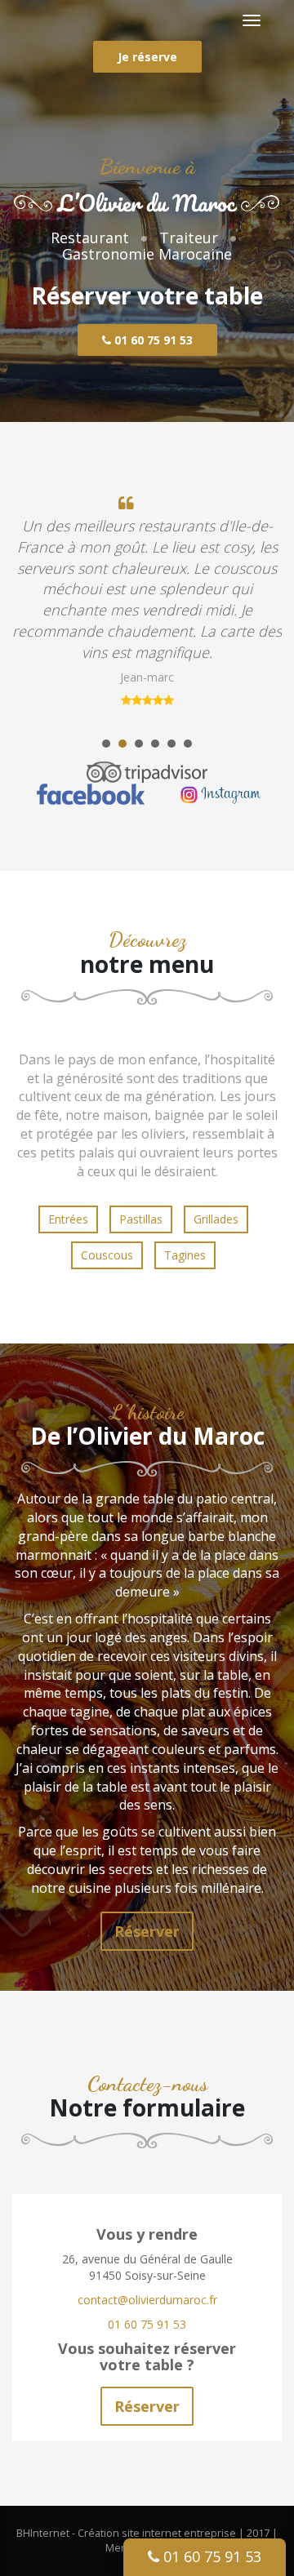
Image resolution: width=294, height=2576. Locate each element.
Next (261, 608)
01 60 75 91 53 (152, 340)
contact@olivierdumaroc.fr (147, 2300)
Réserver (147, 1931)
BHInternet (43, 2533)
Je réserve (147, 57)
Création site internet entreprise (157, 2533)
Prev (33, 608)
